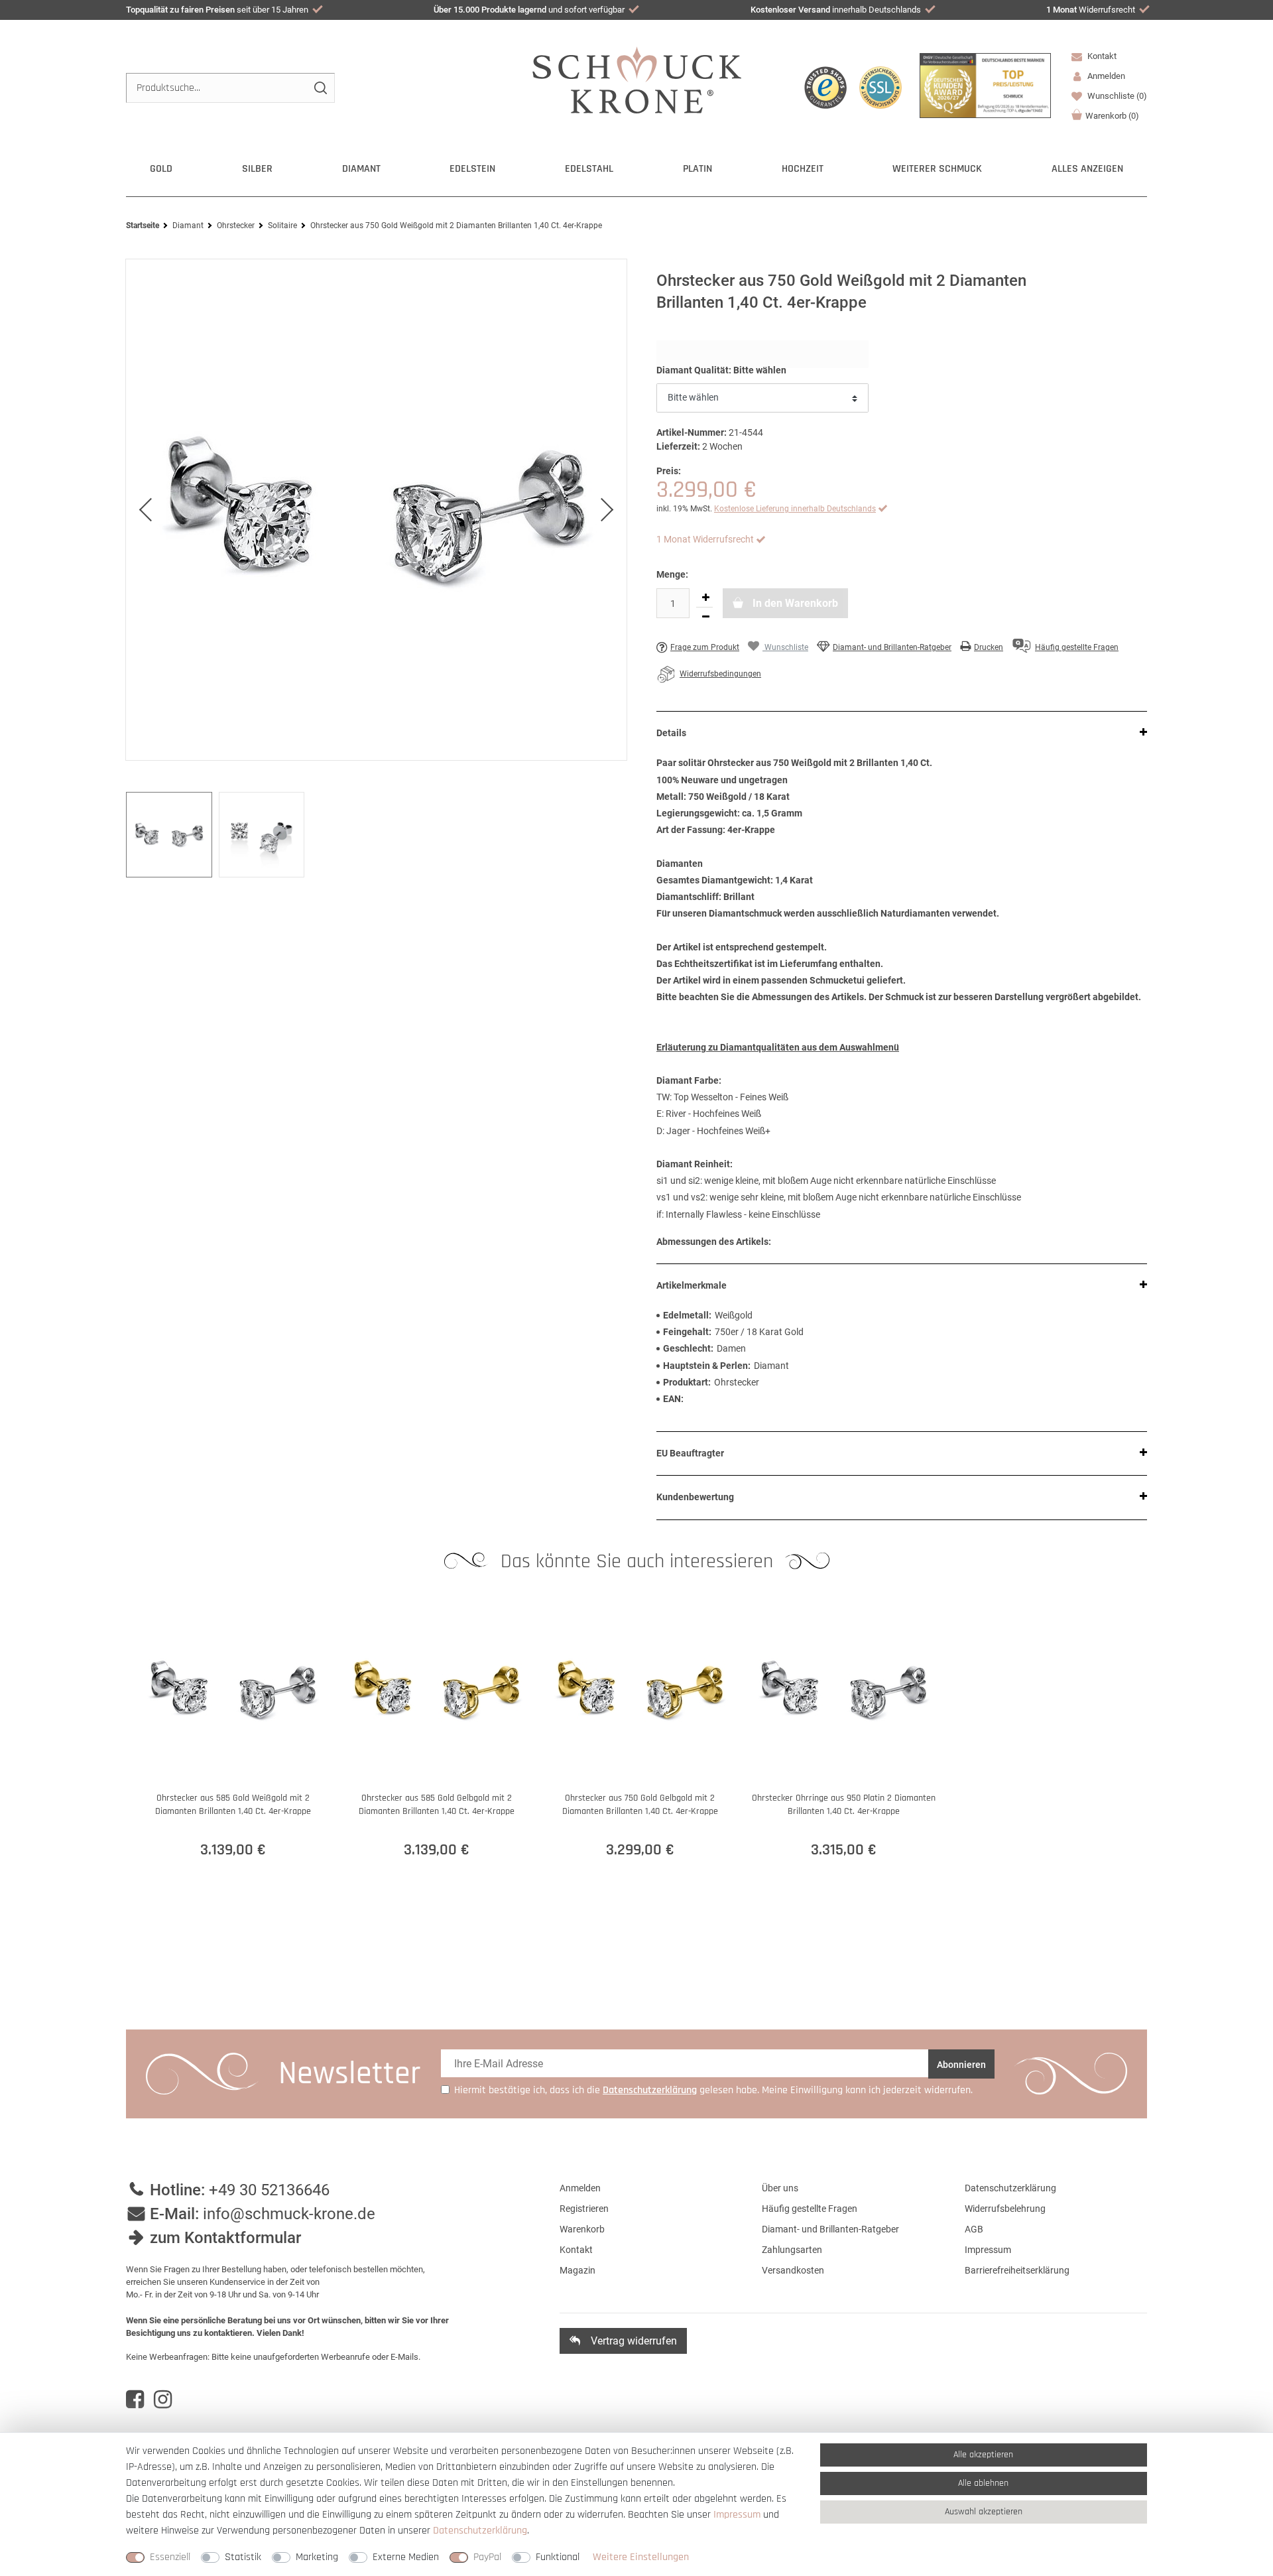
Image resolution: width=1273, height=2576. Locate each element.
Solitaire (282, 225)
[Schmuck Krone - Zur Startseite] (637, 79)
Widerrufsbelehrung (1005, 2209)
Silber (257, 169)
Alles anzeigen (1087, 169)
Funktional (558, 2557)
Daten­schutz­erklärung (480, 2531)
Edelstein (472, 169)
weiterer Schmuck (937, 169)
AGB (974, 2229)
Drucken (989, 647)
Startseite (143, 225)
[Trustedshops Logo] (825, 88)
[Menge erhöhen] (705, 598)
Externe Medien (406, 2557)
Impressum (988, 2250)
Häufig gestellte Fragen (810, 2209)
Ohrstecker (236, 225)
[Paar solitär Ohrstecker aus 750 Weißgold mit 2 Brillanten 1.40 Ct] (376, 510)
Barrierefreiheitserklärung (1017, 2270)
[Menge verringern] (705, 617)
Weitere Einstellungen (641, 2557)
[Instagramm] (163, 2400)
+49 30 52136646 (269, 2190)
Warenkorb (1112, 116)
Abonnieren (961, 2065)
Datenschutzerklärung (1010, 2188)
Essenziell (170, 2557)
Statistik (243, 2557)
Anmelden (580, 2188)
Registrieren (584, 2209)
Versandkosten (793, 2270)
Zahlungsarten (792, 2250)
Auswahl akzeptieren (984, 2512)
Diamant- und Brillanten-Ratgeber (892, 647)
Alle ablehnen (983, 2483)
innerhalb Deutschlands (836, 10)
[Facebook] (135, 2400)
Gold (161, 169)
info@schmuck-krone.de (289, 2214)
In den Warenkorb (794, 603)
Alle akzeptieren (983, 2455)
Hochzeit (803, 169)
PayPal (487, 2557)
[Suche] (320, 88)
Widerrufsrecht (1091, 10)
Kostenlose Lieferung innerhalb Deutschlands (795, 509)
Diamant (361, 169)
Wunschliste (1116, 96)
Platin (697, 169)
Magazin (577, 2270)
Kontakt (1101, 56)
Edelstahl (589, 169)
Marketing (317, 2557)
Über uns (780, 2188)
